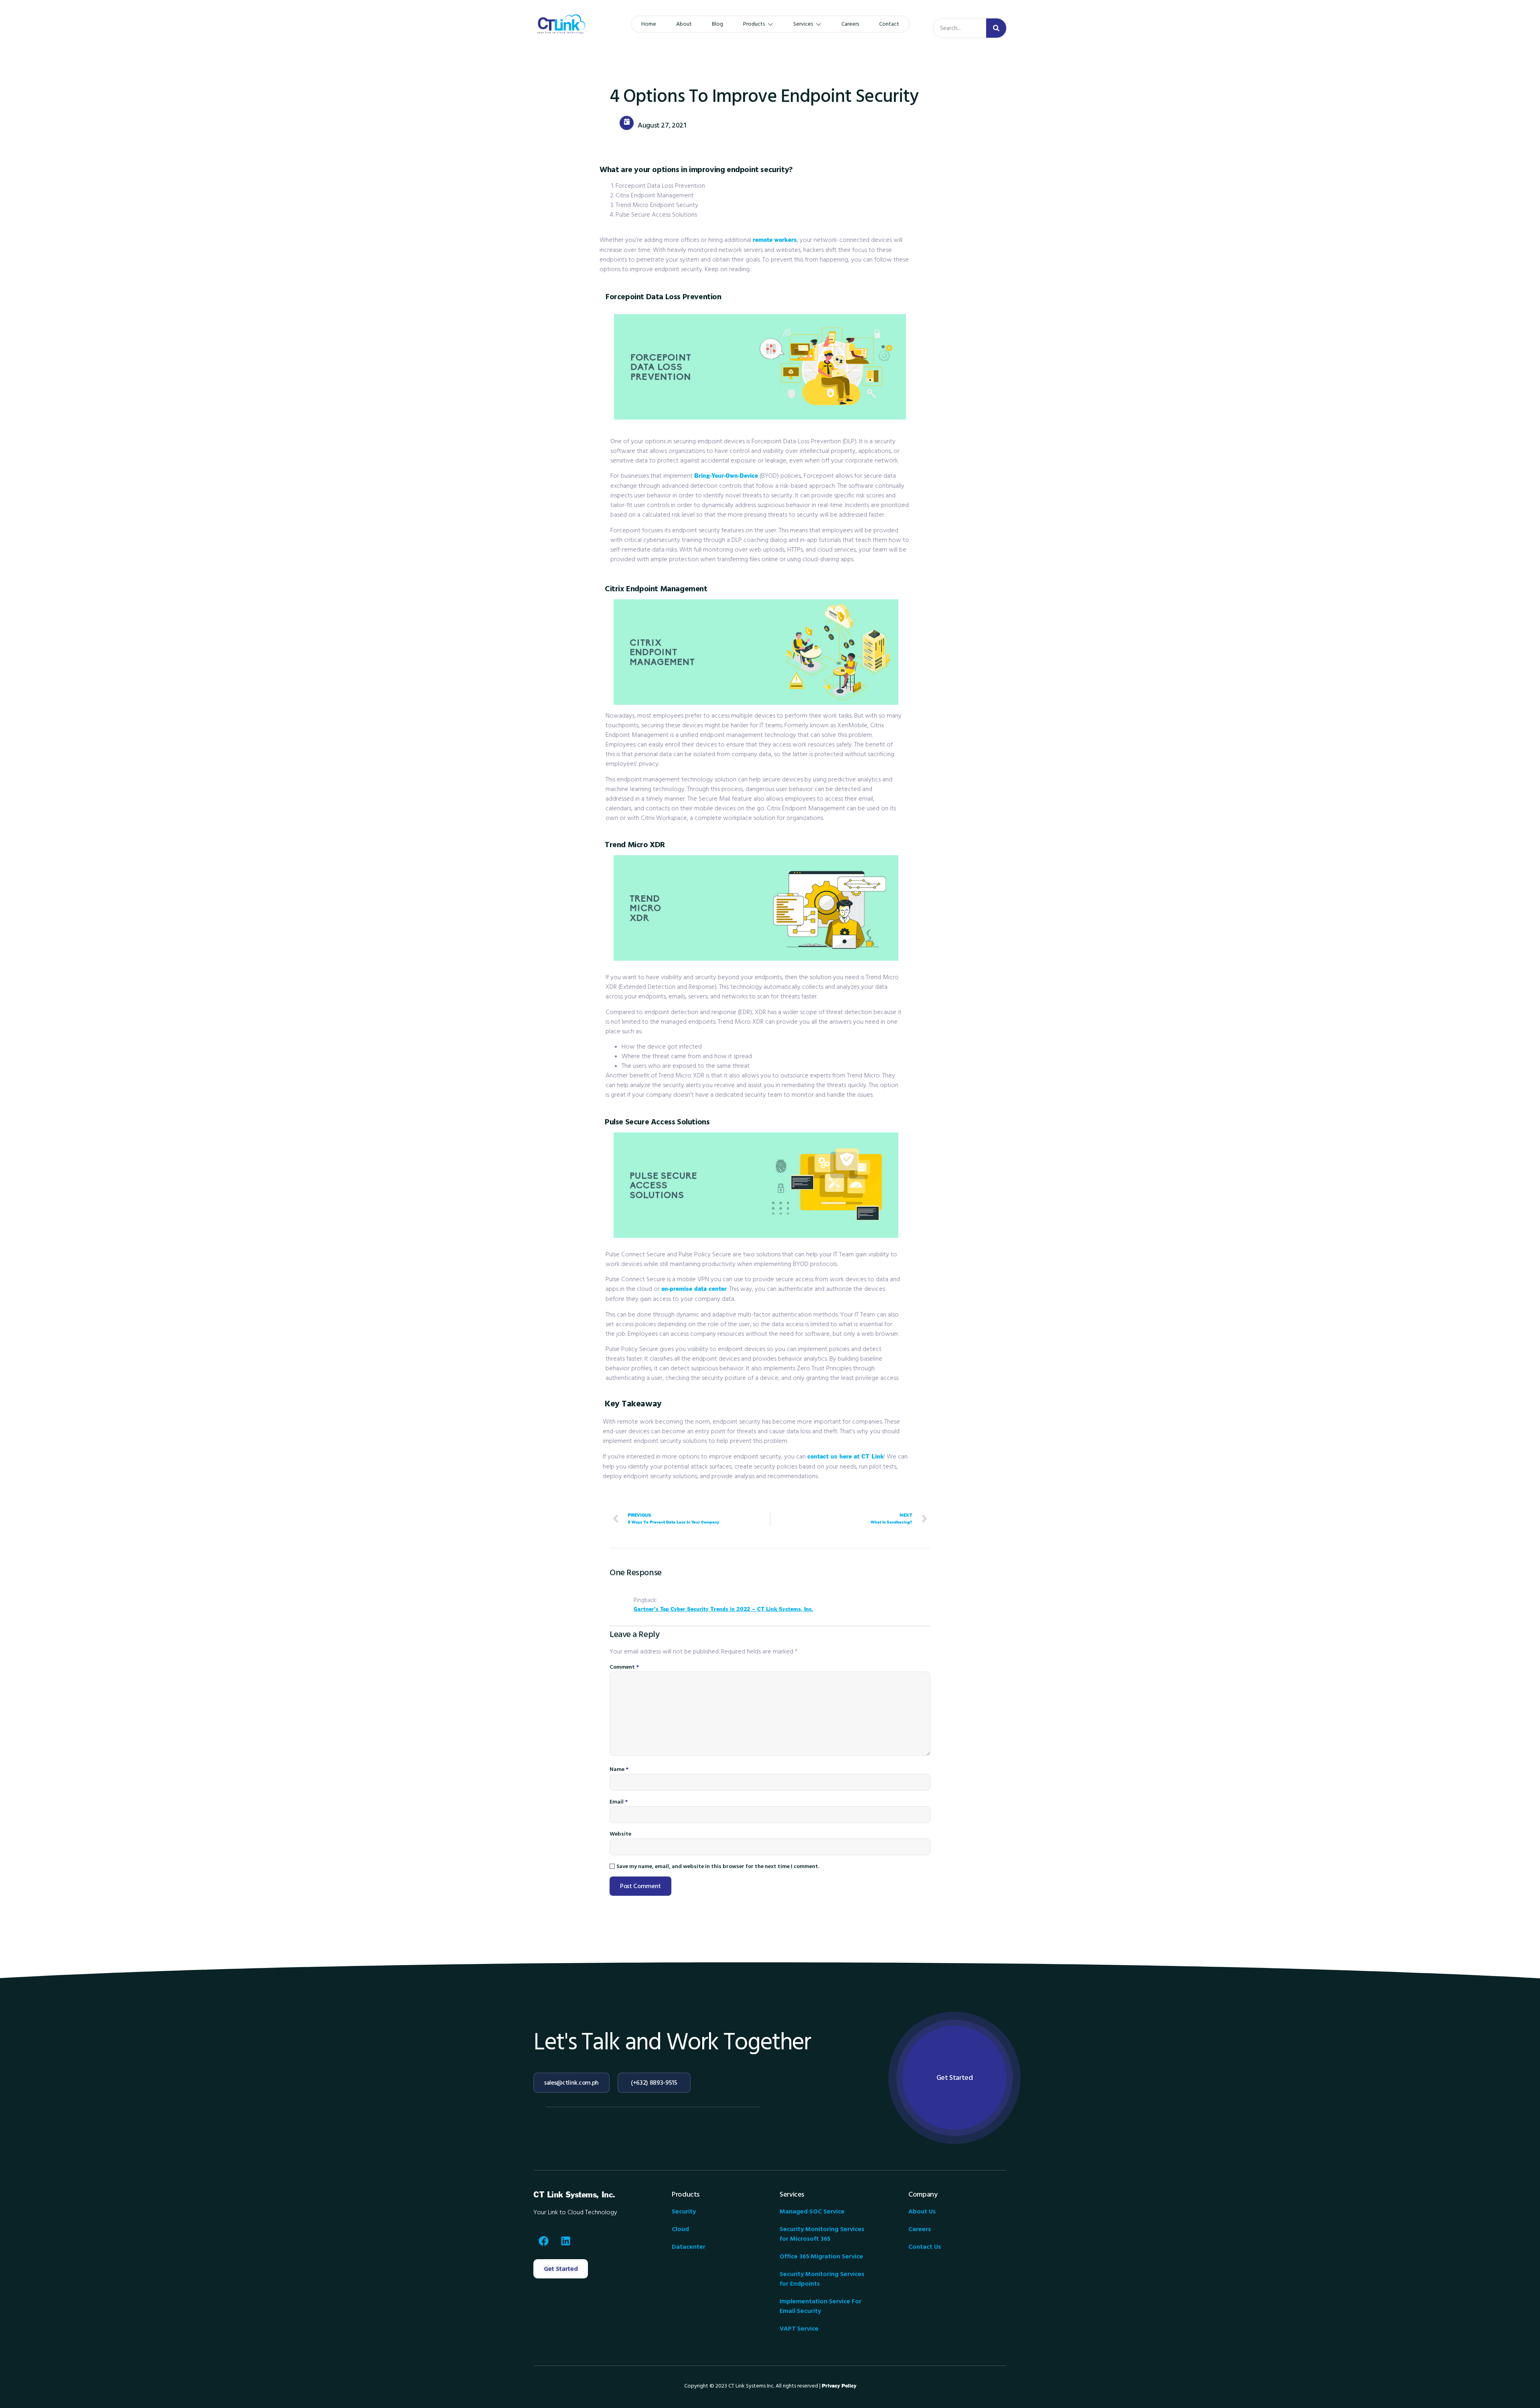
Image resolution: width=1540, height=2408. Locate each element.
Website (620, 1834)
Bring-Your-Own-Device (726, 476)
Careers (850, 24)
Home (649, 24)
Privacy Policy (839, 2386)
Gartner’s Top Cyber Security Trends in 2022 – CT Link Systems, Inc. (723, 1609)
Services (803, 24)
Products (754, 24)
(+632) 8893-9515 (654, 2083)
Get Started (955, 2078)
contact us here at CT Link (846, 1457)
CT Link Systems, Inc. (574, 2195)
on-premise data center (694, 1289)
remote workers (775, 240)
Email (619, 1802)
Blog (717, 24)
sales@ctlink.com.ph (571, 2083)
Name (619, 1769)
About (684, 24)
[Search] (996, 28)
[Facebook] (543, 2241)
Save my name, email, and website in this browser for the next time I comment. (718, 1866)
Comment (624, 1667)
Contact (889, 24)
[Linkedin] (565, 2241)
